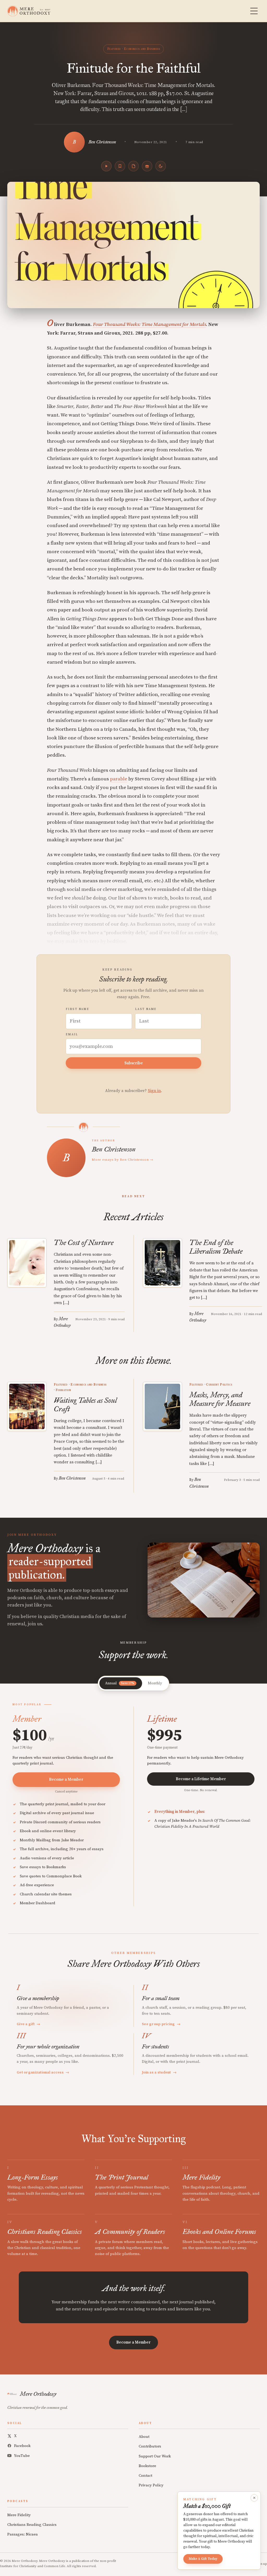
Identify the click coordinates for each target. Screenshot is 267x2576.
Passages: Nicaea (23, 2534)
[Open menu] (254, 11)
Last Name (146, 1009)
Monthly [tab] (155, 1683)
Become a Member (66, 1780)
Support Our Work (155, 2456)
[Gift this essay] (147, 166)
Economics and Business (142, 49)
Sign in (154, 1091)
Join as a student (159, 2072)
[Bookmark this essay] (120, 166)
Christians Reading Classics (32, 2525)
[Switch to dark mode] (161, 166)
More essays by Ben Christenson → (123, 1160)
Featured (114, 49)
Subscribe (134, 1063)
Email (72, 1035)
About (144, 2437)
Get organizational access (43, 2072)
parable (119, 779)
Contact (145, 2476)
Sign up (261, 2564)
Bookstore (147, 2466)
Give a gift (29, 2024)
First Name (77, 1009)
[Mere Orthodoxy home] (29, 11)
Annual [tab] (120, 1683)
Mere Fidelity (19, 2515)
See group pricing (161, 2024)
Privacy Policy (151, 2485)
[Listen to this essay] (106, 166)
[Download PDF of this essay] (133, 166)
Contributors (150, 2446)
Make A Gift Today (203, 2559)
